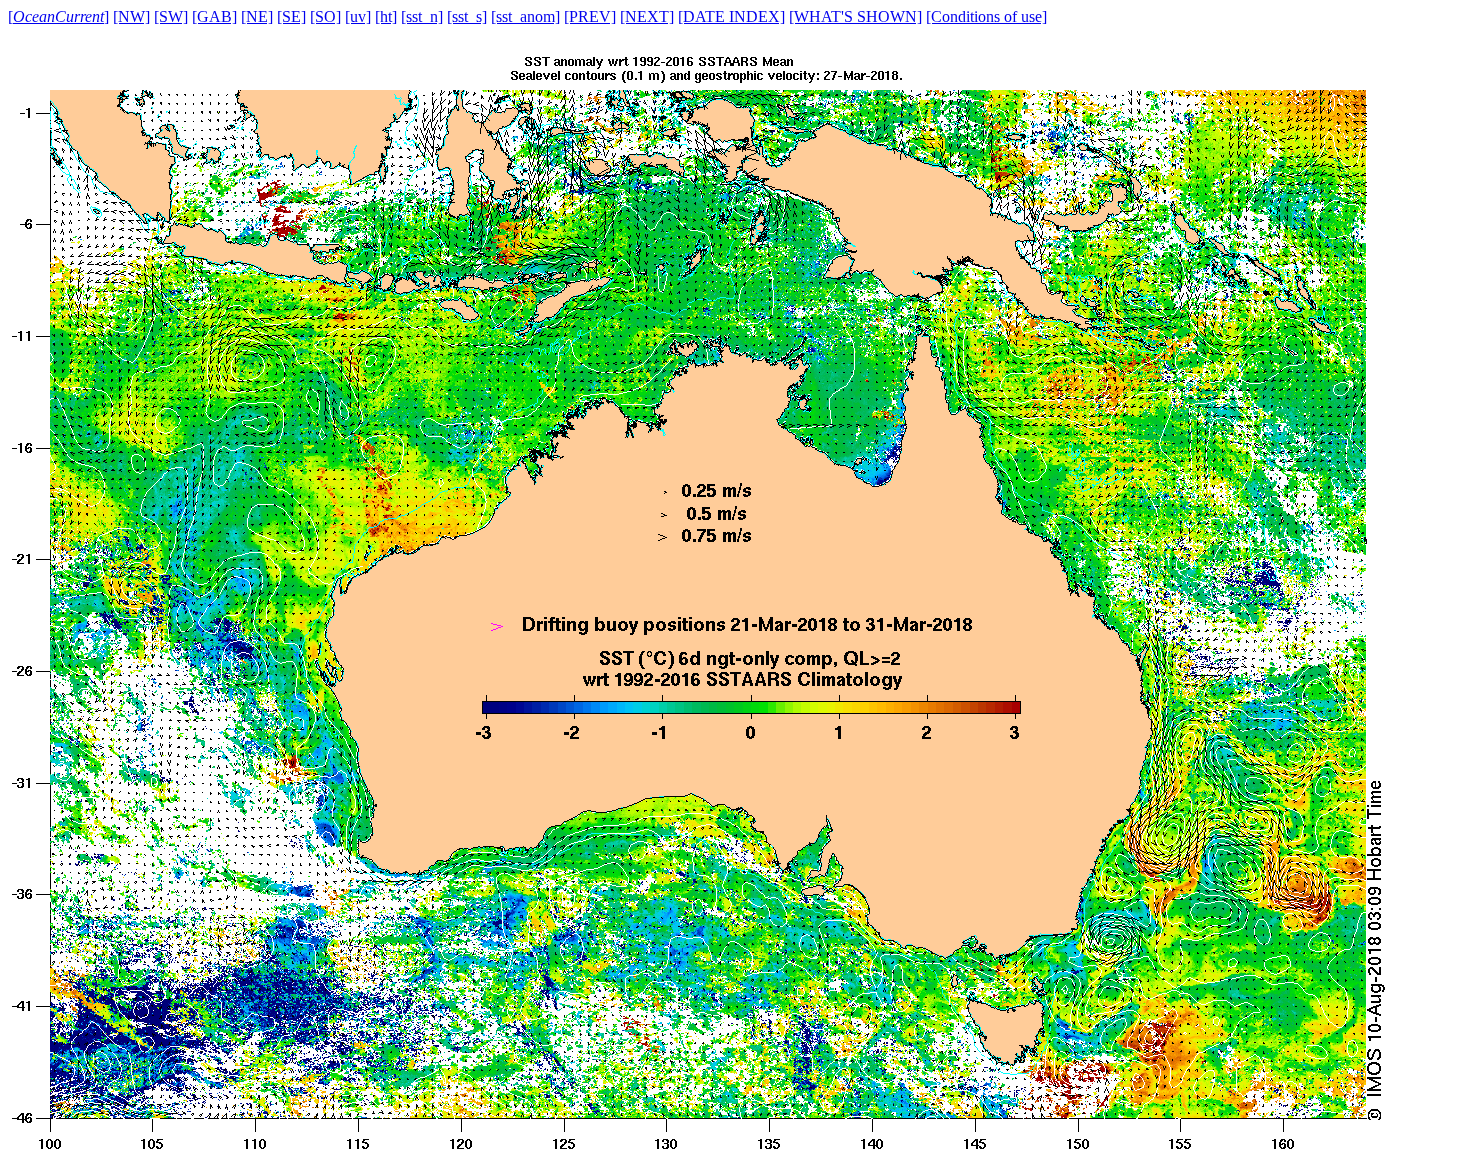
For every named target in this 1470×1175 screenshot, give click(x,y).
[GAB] (214, 16)
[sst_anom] (525, 16)
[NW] (131, 16)
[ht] (386, 16)
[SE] (291, 16)
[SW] (171, 16)
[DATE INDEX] (731, 16)
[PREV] (590, 16)
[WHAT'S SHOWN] (855, 16)
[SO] (325, 16)
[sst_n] (422, 16)
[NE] (257, 16)
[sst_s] (467, 16)
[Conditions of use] (986, 16)
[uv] (358, 16)
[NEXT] (647, 16)
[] (58, 16)
